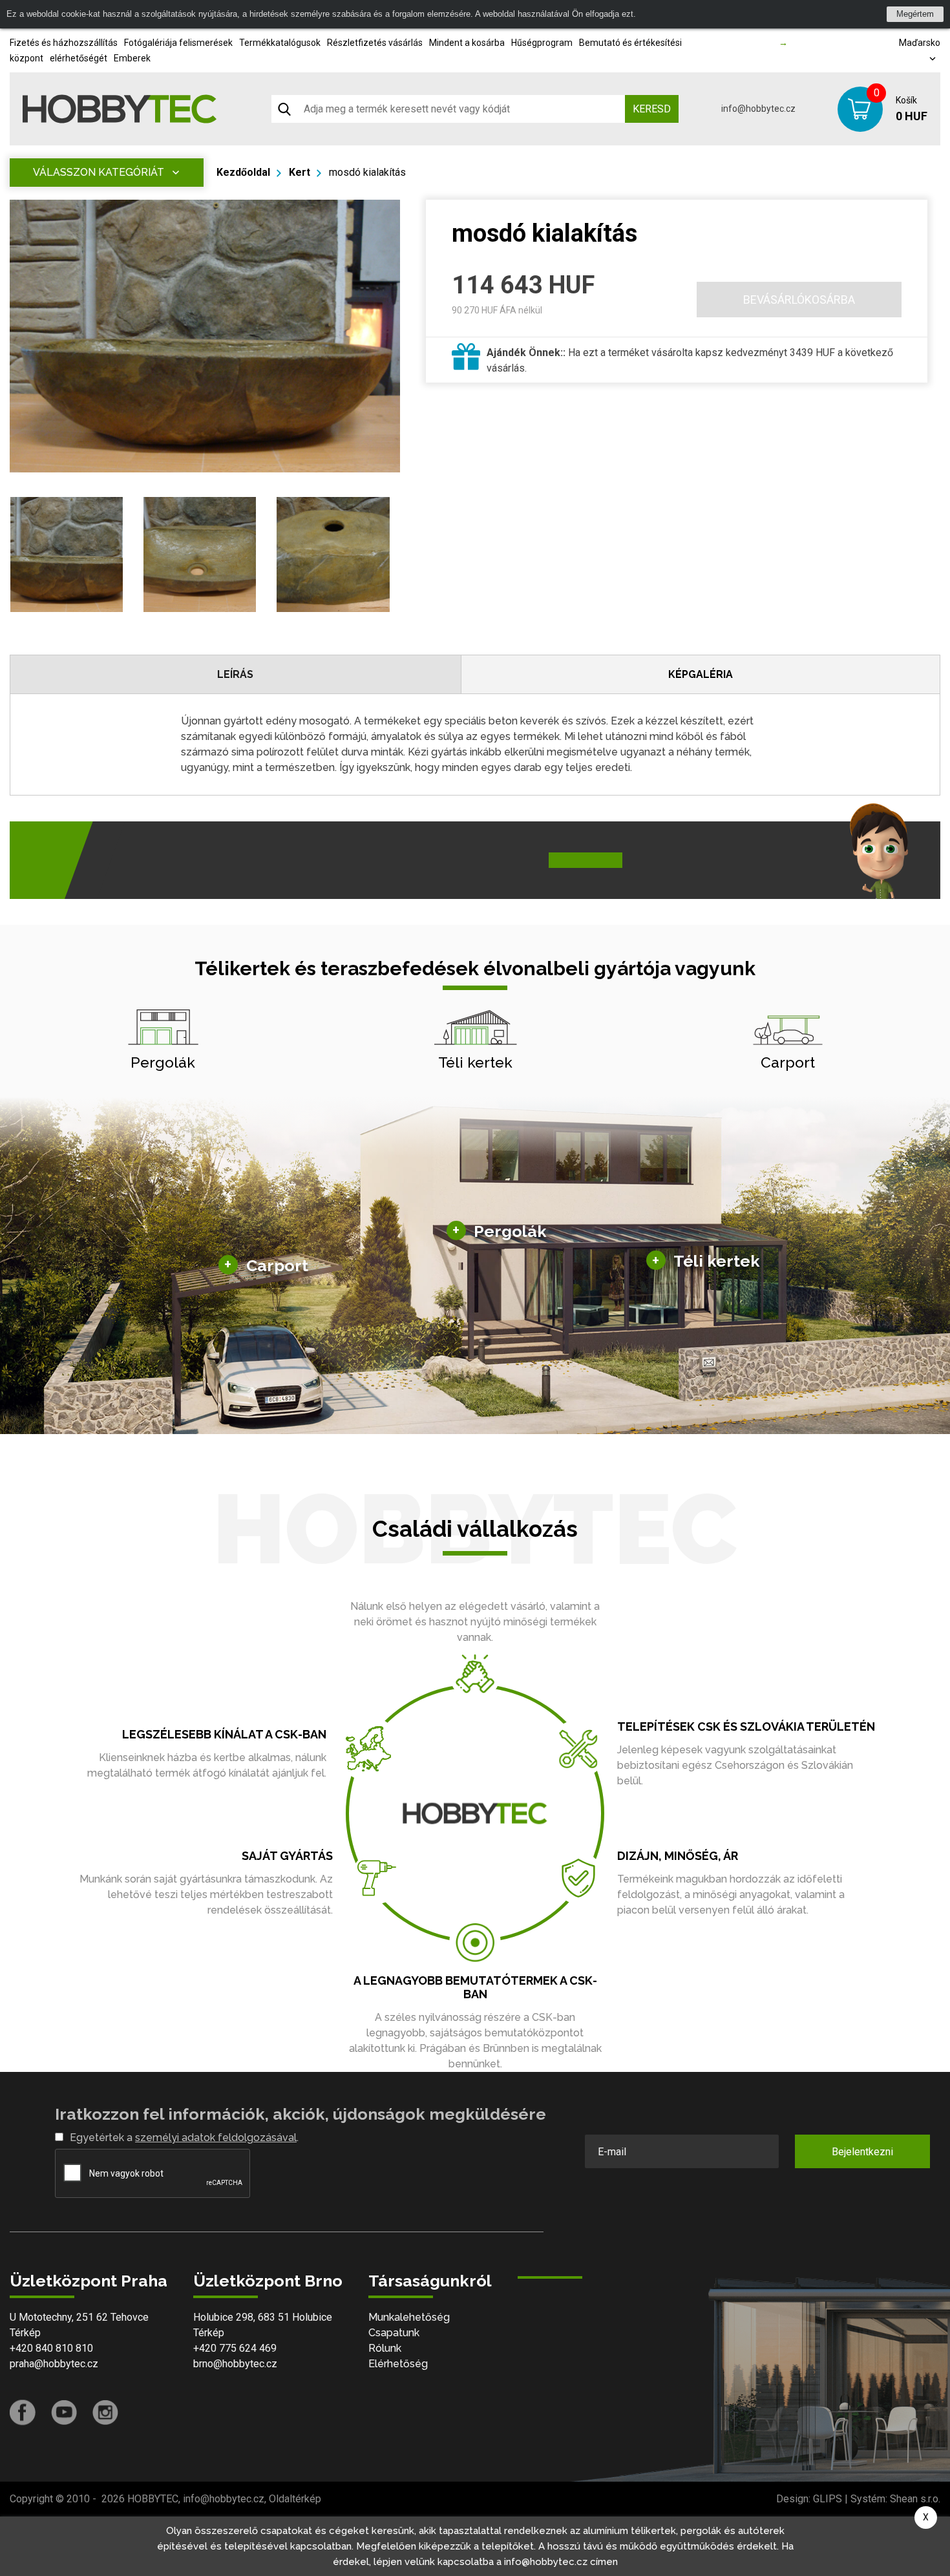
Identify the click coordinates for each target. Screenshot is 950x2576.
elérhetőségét (79, 58)
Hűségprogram (542, 43)
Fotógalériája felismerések (178, 43)
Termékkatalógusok (280, 43)
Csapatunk (394, 2333)
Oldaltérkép (295, 2499)
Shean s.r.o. (915, 2499)
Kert (300, 172)
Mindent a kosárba (467, 43)
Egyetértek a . (184, 2138)
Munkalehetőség (409, 2317)
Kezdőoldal (243, 172)
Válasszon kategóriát (99, 172)
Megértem (915, 14)
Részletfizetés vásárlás (375, 43)
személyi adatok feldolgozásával (216, 2138)
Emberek (132, 58)
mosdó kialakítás (367, 172)
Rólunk (385, 2348)
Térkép (25, 2333)
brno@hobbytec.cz (235, 2364)
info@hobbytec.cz (758, 109)
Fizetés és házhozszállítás (64, 43)
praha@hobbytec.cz (54, 2364)
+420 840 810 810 (51, 2348)
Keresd (652, 109)
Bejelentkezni (862, 2152)
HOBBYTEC (153, 2499)
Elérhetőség (398, 2364)
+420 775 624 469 (235, 2348)
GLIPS (828, 2499)
